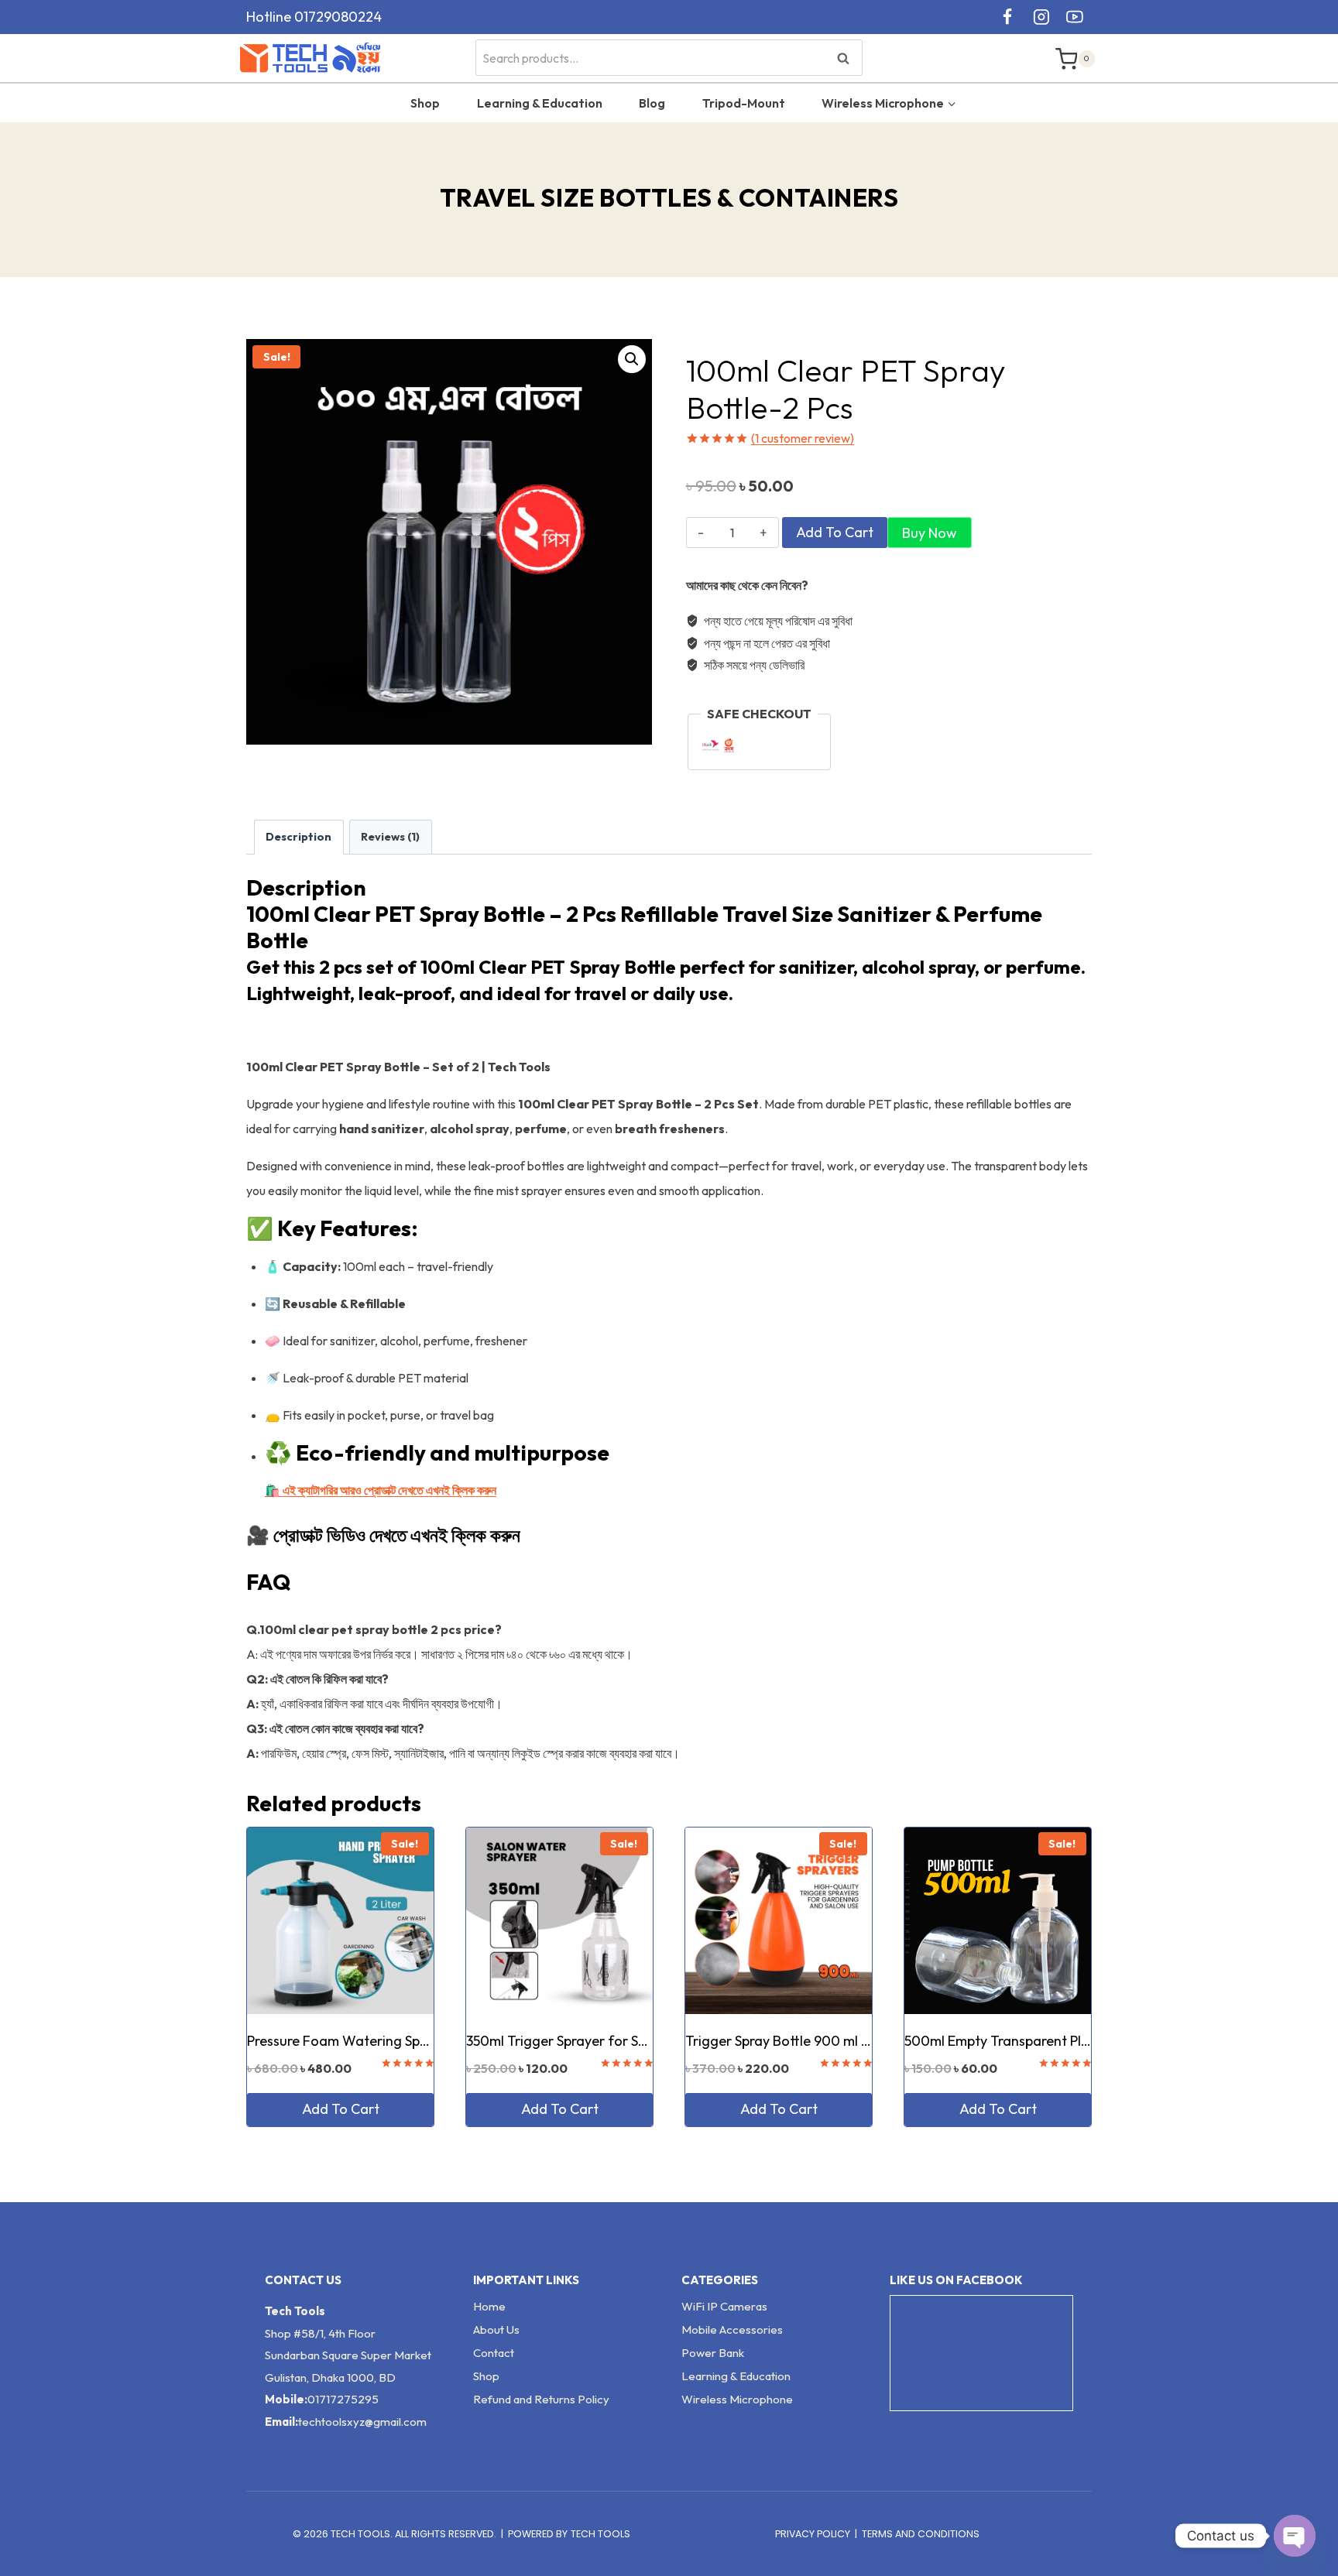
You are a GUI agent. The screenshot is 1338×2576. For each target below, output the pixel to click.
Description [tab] (298, 837)
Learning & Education (540, 103)
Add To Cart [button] (341, 2109)
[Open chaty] (1295, 2536)
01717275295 (343, 2399)
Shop (425, 103)
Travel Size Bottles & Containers (669, 197)
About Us (496, 2329)
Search (848, 58)
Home (489, 2306)
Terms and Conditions (921, 2534)
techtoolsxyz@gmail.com (362, 2422)
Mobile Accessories (732, 2329)
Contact (494, 2353)
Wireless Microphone (737, 2399)
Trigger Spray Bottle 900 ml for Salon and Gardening (851, 2041)
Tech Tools (600, 2534)
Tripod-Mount (744, 103)
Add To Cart (835, 532)
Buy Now (930, 533)
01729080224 (338, 17)
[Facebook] (1007, 17)
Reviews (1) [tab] (390, 837)
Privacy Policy (813, 2534)
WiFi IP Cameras (724, 2306)
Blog (652, 103)
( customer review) (803, 438)
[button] (632, 359)
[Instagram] (1041, 17)
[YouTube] (1075, 17)
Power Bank (713, 2353)
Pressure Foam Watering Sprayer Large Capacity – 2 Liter (427, 2041)
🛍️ (381, 1490)
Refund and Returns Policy (541, 2399)
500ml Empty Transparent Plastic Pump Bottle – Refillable (1083, 2041)
